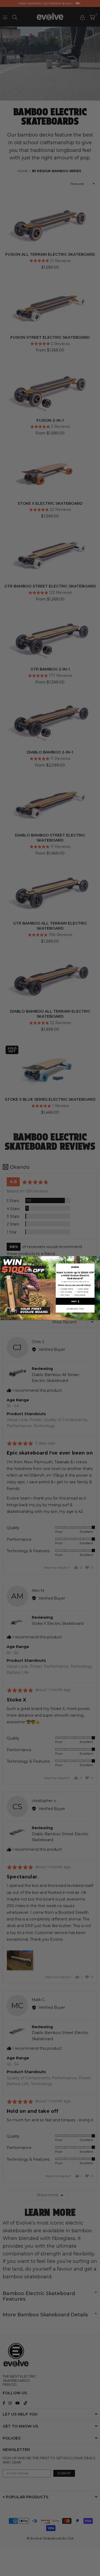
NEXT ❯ (75, 1301)
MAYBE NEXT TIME (75, 1309)
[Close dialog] (98, 1258)
